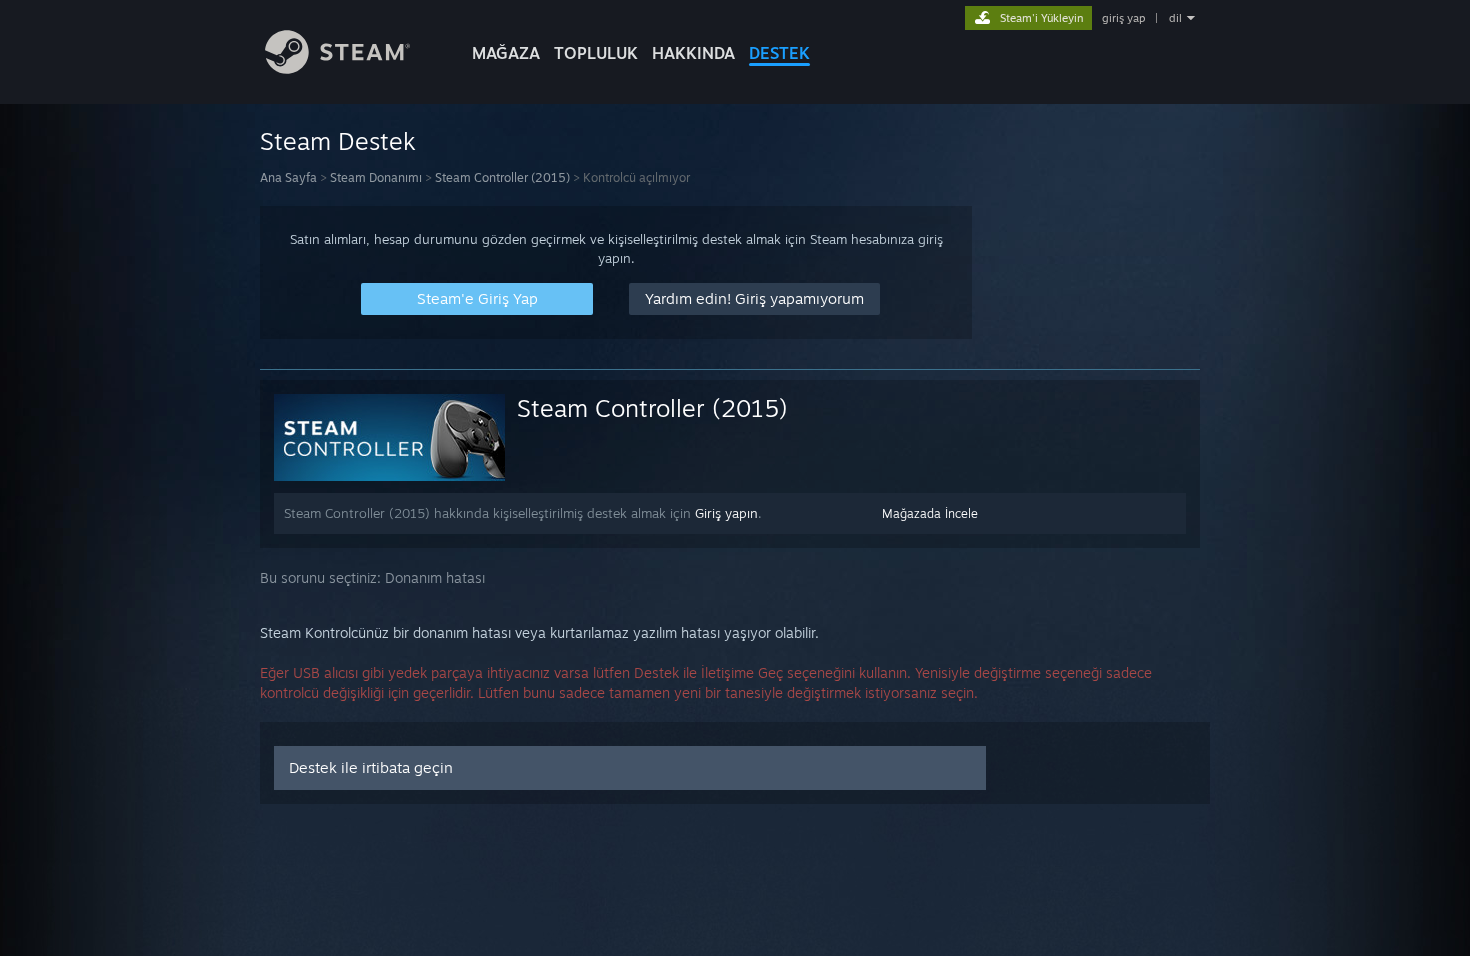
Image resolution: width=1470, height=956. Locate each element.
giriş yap (1123, 18)
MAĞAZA (506, 53)
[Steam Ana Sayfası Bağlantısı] (337, 68)
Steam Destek (338, 141)
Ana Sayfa (288, 177)
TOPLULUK (596, 53)
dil (1175, 18)
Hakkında (693, 53)
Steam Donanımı (376, 177)
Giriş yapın (726, 513)
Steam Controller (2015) (502, 177)
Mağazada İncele (930, 513)
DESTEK (779, 53)
